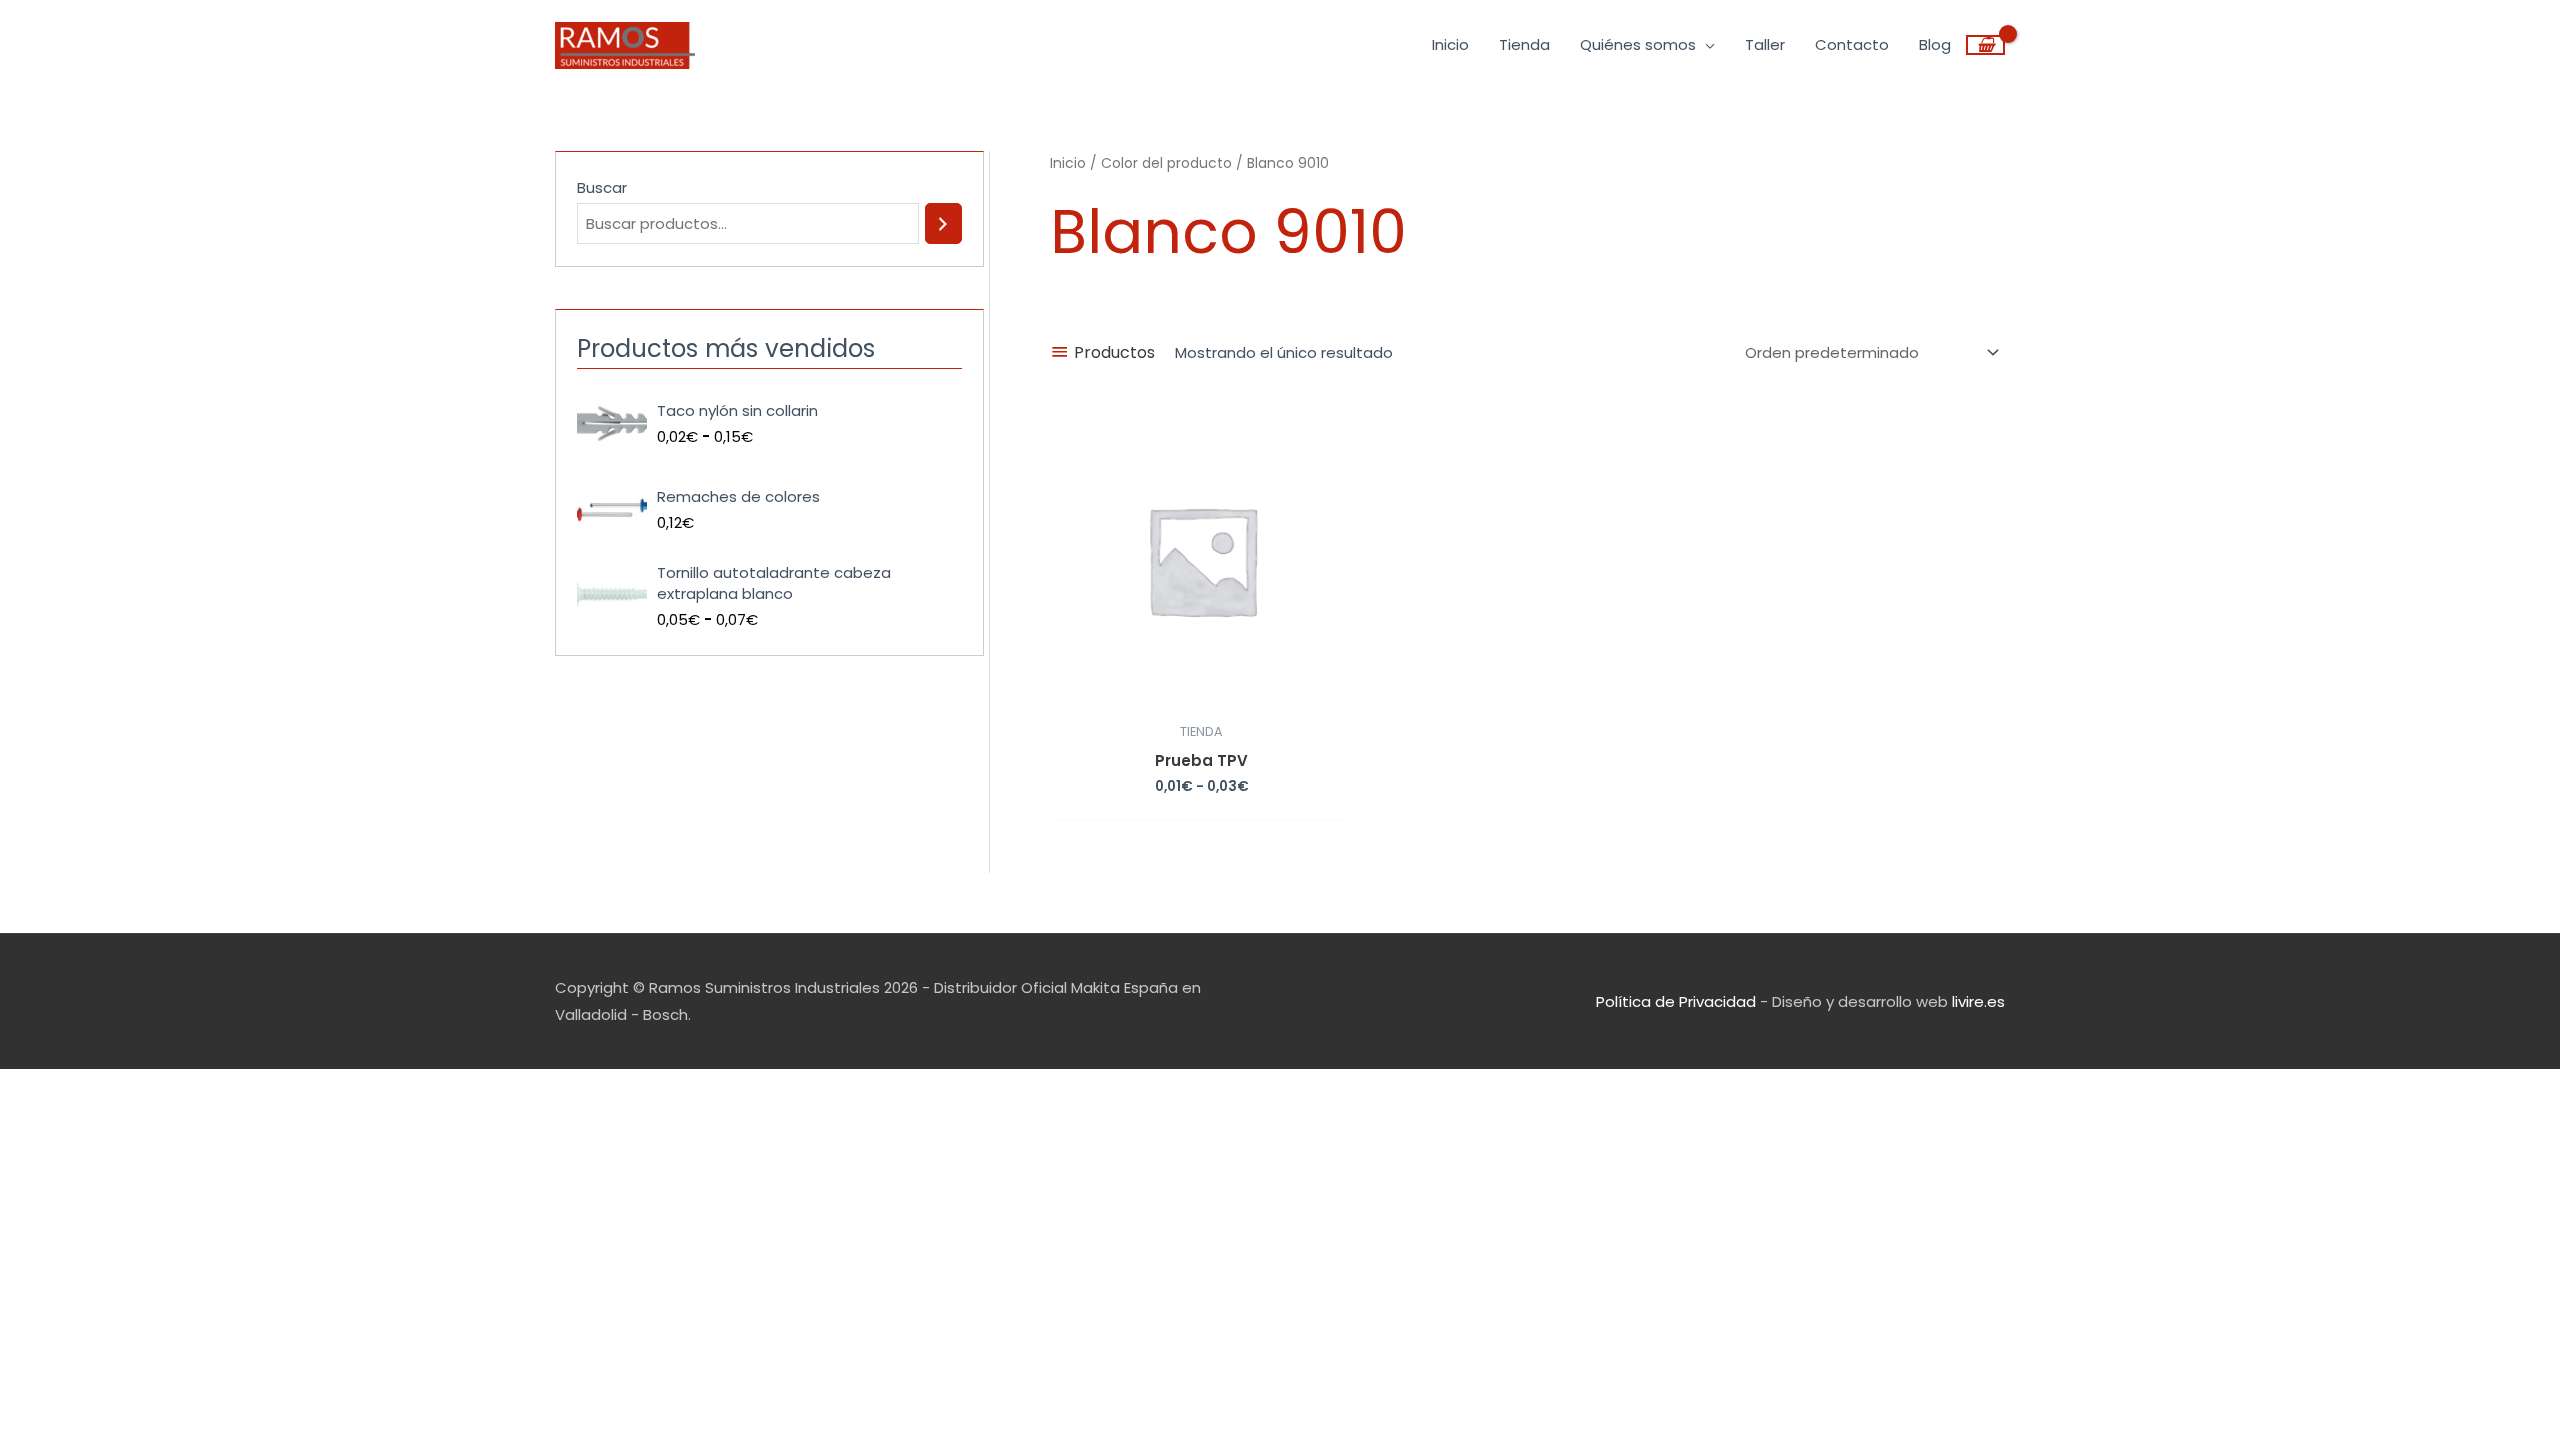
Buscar (602, 187)
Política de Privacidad (1676, 1001)
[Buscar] (943, 223)
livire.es (1978, 1001)
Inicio (1068, 163)
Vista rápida (1202, 695)
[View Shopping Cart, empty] (1985, 45)
